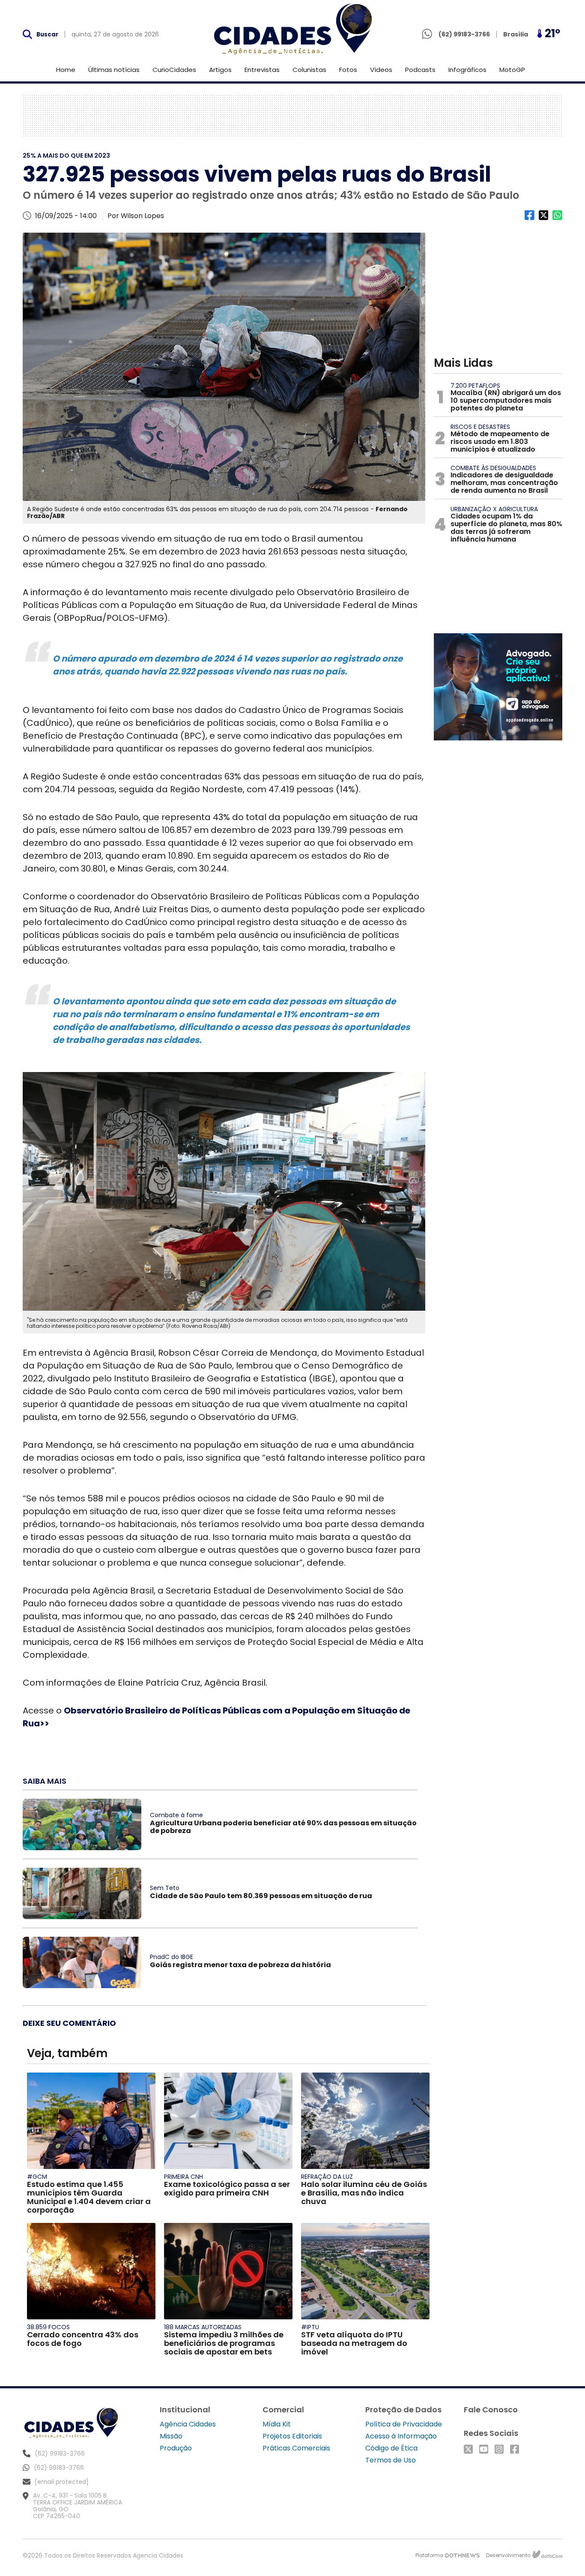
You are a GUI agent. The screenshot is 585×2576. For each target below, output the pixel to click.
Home (66, 70)
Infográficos (467, 70)
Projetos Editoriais (292, 2436)
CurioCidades (174, 70)
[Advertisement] (292, 116)
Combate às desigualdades (493, 468)
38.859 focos (48, 2327)
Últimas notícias (114, 70)
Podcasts (420, 70)
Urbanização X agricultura (494, 509)
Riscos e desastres (480, 427)
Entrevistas (262, 70)
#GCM (37, 2177)
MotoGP (512, 70)
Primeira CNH (184, 2177)
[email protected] (62, 2482)
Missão (171, 2436)
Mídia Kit (277, 2424)
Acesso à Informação (401, 2436)
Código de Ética (391, 2448)
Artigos (220, 70)
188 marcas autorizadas (203, 2327)
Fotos (348, 70)
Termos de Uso (391, 2460)
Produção (176, 2448)
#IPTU (310, 2327)
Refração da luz (327, 2177)
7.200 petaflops (475, 386)
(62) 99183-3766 (59, 2468)
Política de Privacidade (404, 2424)
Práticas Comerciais (296, 2448)
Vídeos (381, 70)
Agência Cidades (188, 2424)
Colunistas (309, 70)
